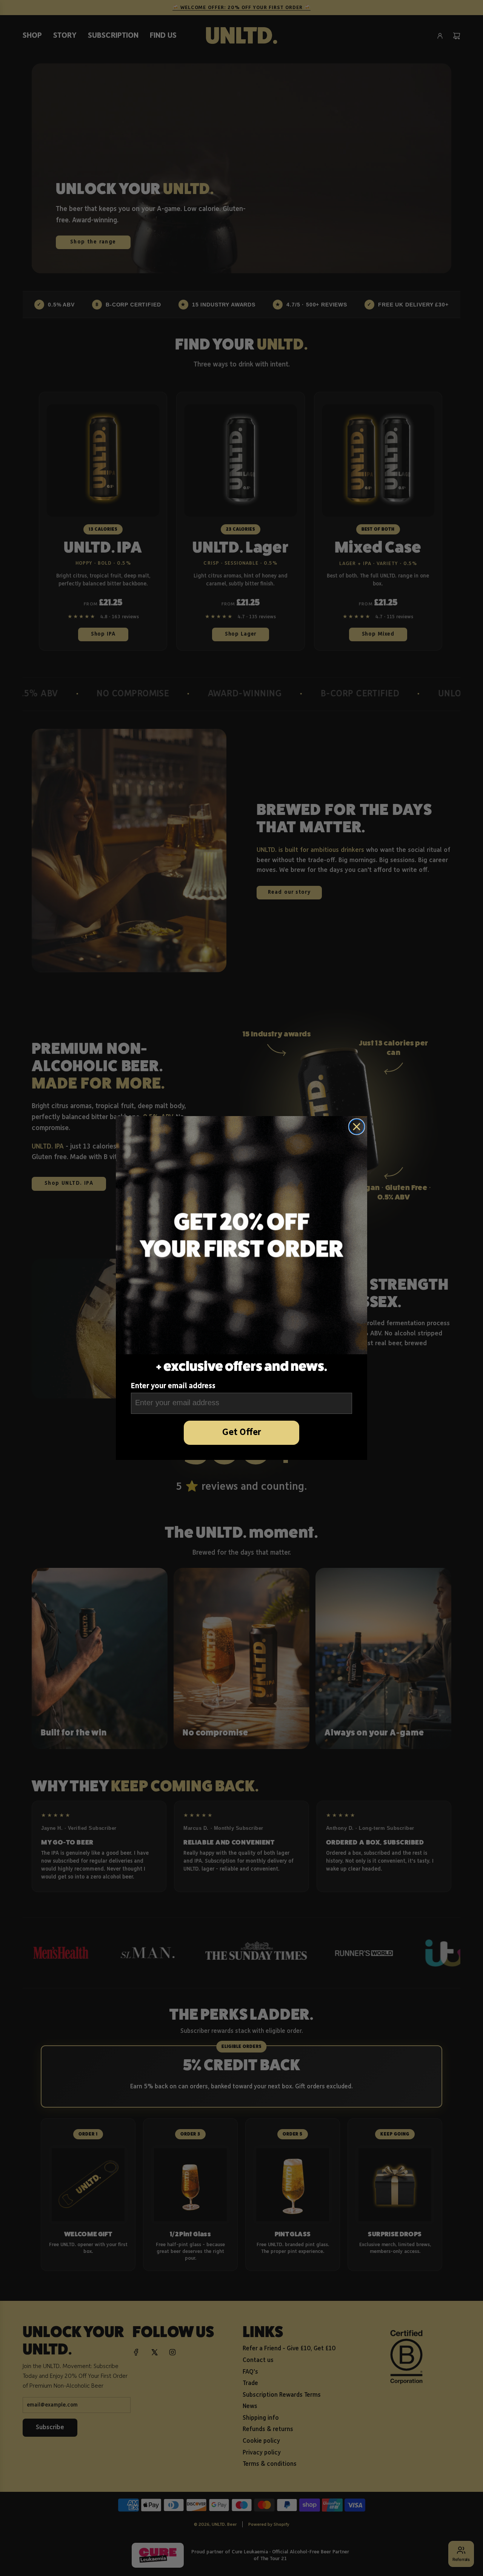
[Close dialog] (357, 1127)
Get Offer (242, 1433)
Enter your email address (173, 1386)
